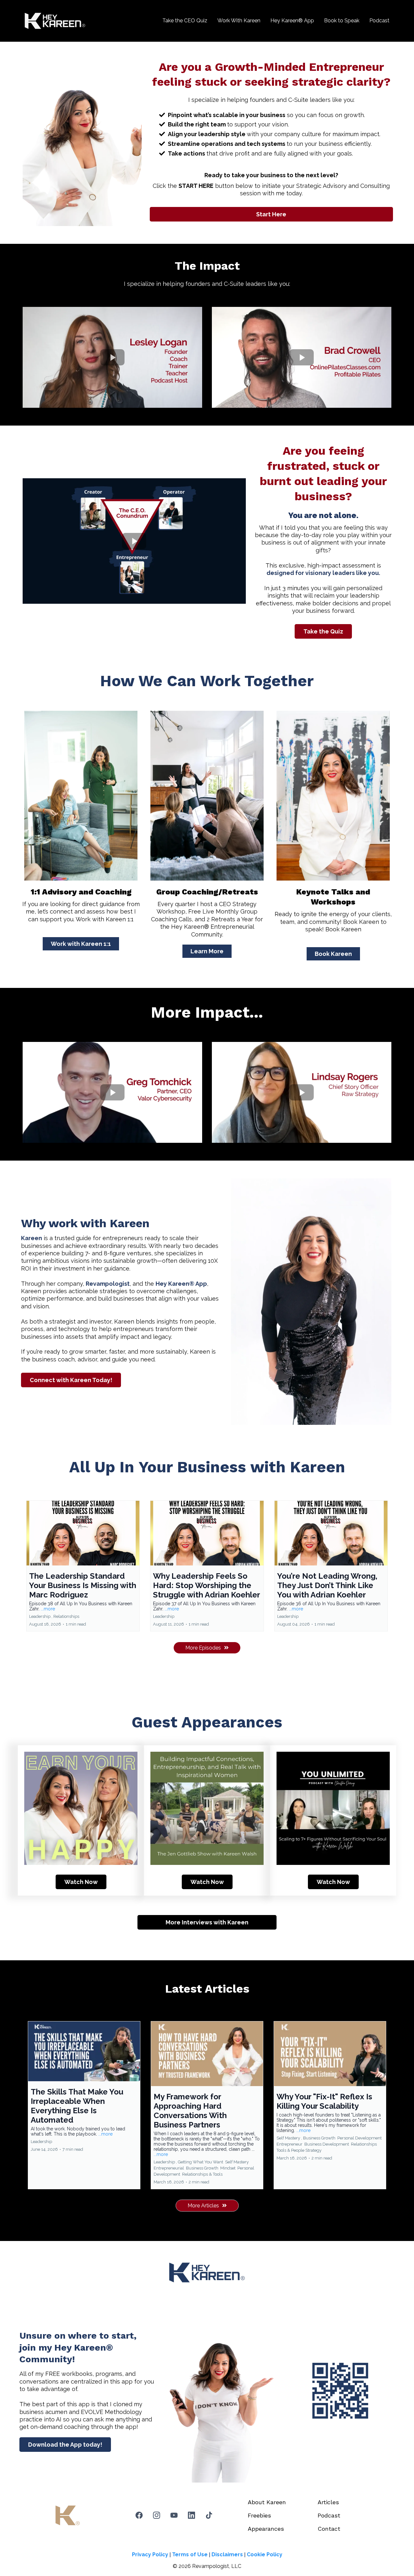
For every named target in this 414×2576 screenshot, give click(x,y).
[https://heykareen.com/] (55, 21)
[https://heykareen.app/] (340, 2391)
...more (48, 1609)
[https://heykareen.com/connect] (81, 796)
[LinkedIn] (191, 2515)
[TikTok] (209, 2515)
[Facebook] (139, 2515)
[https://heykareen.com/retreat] (207, 796)
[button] (83, 1566)
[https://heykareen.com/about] (333, 796)
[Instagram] (157, 2515)
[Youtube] (174, 2515)
